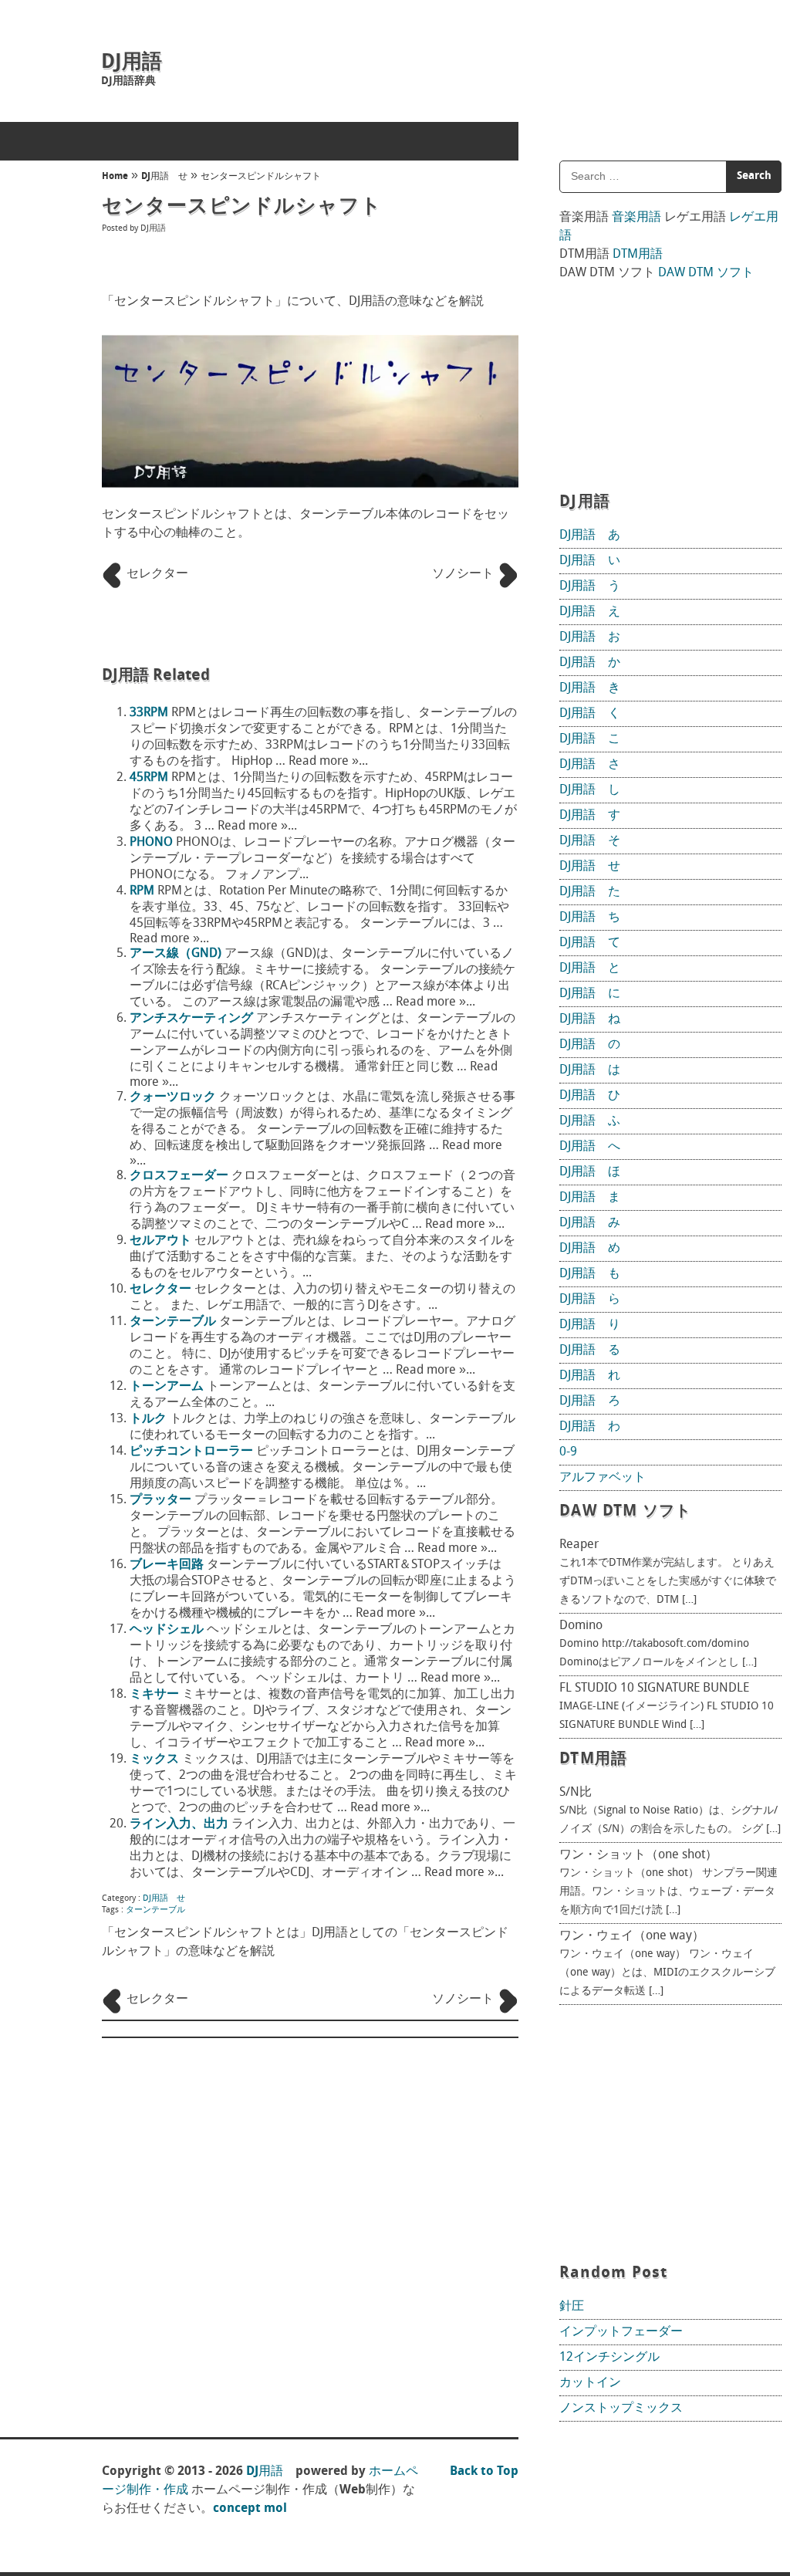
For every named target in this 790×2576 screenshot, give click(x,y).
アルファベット (603, 1478)
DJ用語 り (590, 1325)
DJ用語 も (590, 1274)
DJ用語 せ (164, 177)
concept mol (250, 2509)
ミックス (154, 1760)
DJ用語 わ (590, 1427)
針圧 (572, 2307)
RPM (142, 891)
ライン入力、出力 (179, 1824)
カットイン (590, 2383)
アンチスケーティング (191, 1019)
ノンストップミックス (621, 2409)
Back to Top (484, 2472)
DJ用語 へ (590, 1147)
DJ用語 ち (590, 918)
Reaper (579, 1545)
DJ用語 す (590, 816)
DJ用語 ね (590, 1019)
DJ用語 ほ (590, 1172)
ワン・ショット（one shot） (638, 1855)
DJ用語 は (590, 1070)
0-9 (568, 1452)
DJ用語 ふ (590, 1121)
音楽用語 (636, 218)
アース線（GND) (176, 954)
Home (115, 177)
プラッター (160, 1500)
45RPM (149, 778)
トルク (148, 1419)
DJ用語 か (590, 663)
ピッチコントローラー (191, 1452)
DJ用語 (132, 63)
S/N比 (576, 1793)
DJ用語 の (590, 1045)
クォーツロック (173, 1097)
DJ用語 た (590, 892)
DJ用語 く (590, 714)
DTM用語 (638, 255)
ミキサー (154, 1695)
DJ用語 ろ (590, 1401)
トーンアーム (167, 1387)
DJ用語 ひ (590, 1096)
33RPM (149, 713)
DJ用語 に (590, 994)
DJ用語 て (590, 943)
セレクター (160, 1290)
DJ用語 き (590, 688)
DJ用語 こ (590, 739)
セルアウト (160, 1241)
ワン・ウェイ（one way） (632, 1936)
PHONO (151, 843)
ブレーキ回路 (167, 1565)
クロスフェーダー (179, 1176)
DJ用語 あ (590, 536)
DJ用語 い (590, 561)
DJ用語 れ (590, 1376)
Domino (581, 1626)
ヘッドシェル (167, 1630)
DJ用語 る (590, 1351)
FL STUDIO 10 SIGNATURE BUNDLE (654, 1689)
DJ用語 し (590, 790)
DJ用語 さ (590, 765)
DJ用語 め (590, 1249)
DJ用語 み (590, 1223)
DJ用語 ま (590, 1198)
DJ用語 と (590, 969)
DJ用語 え (590, 612)
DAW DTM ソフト (706, 273)
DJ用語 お (590, 637)
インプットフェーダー (621, 2332)
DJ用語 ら (590, 1300)
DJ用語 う (590, 587)
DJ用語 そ (590, 841)
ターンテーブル (173, 1322)
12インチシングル (609, 2358)
